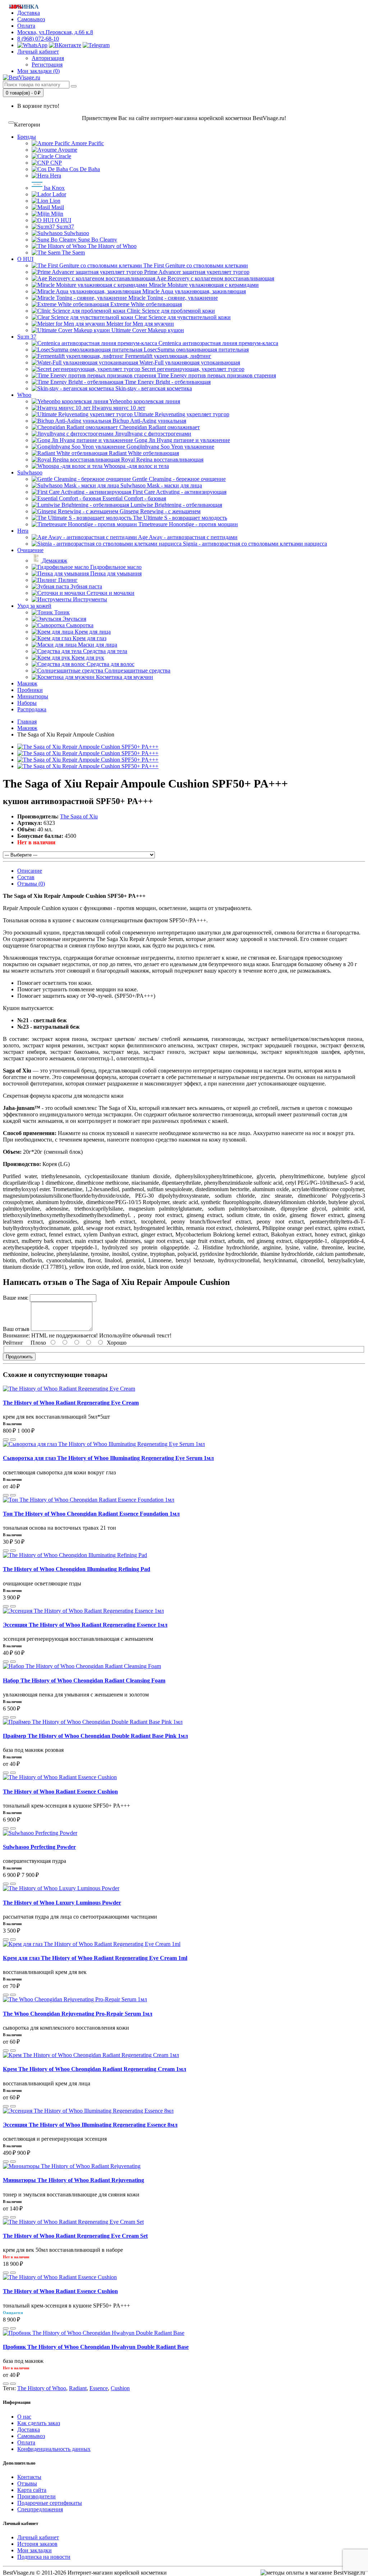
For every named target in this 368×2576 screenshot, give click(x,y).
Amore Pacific (87, 143)
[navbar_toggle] (11, 123)
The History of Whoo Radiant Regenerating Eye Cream (71, 1403)
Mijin (56, 214)
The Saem (73, 252)
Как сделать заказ (39, 2423)
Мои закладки (34, 2550)
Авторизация (48, 58)
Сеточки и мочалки (110, 593)
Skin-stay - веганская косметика (153, 388)
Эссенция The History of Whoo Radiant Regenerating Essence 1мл (85, 1625)
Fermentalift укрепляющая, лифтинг (167, 356)
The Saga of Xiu (79, 816)
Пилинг (67, 580)
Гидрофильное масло (115, 567)
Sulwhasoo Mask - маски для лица (160, 485)
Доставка (29, 2430)
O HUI (62, 220)
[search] (74, 86)
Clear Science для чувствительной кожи (182, 317)
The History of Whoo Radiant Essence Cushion (60, 1792)
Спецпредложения (40, 2509)
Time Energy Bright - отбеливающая (167, 382)
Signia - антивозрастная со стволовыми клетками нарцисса (254, 544)
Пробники (30, 690)
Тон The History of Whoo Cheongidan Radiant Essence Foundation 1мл (91, 1514)
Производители (36, 2496)
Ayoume (67, 150)
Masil (57, 207)
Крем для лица (92, 632)
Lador (59, 194)
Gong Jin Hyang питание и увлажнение (181, 440)
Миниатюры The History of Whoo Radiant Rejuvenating (73, 2180)
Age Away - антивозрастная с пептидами (187, 537)
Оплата (26, 26)
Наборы (27, 703)
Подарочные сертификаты (50, 2503)
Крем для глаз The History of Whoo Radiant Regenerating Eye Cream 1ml (95, 1958)
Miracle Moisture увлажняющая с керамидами (203, 285)
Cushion (120, 2388)
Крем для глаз (89, 638)
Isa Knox (54, 188)
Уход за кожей (34, 606)
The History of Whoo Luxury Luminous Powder (62, 1903)
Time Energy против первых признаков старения (216, 375)
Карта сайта (32, 2490)
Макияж (27, 683)
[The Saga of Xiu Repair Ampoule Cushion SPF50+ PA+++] (88, 747)
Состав (26, 877)
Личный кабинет (38, 2537)
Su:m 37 (27, 337)
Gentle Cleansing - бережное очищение (178, 479)
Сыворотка (79, 625)
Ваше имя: (16, 1298)
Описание (30, 871)
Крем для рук (87, 658)
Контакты (29, 2477)
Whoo (24, 395)
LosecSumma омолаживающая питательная (195, 350)
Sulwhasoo (76, 233)
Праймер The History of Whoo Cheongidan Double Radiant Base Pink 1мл (95, 1736)
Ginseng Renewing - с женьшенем (159, 511)
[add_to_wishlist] (13, 1439)
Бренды (27, 137)
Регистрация (47, 65)
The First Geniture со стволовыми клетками (195, 265)
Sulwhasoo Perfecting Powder (39, 1847)
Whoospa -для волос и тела (136, 466)
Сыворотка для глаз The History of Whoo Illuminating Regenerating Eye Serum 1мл (108, 1458)
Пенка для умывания (115, 573)
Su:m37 (65, 227)
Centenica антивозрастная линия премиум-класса (218, 343)
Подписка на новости (44, 2557)
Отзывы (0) (31, 884)
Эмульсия (74, 619)
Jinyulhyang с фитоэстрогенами (152, 434)
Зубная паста (86, 586)
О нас (24, 2417)
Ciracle (62, 156)
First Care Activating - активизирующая (179, 492)
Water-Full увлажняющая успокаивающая (189, 362)
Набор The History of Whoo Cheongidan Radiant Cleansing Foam (84, 1680)
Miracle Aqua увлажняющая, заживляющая (193, 291)
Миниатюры (33, 696)
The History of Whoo (111, 246)
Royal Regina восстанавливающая (162, 460)
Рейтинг (13, 1343)
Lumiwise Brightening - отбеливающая (176, 505)
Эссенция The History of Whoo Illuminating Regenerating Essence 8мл (90, 2125)
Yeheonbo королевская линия (144, 401)
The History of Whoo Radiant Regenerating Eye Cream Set (75, 2236)
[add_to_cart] (6, 1439)
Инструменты (89, 599)
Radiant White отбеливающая (143, 453)
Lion (54, 201)
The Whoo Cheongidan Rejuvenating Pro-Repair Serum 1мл (78, 2014)
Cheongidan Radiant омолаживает (159, 427)
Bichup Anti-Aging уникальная (149, 421)
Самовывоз (31, 19)
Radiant (78, 2388)
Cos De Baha (84, 169)
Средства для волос (110, 664)
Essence (99, 2388)
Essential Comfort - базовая (134, 498)
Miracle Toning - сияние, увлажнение (172, 298)
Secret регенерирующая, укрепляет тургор (192, 369)
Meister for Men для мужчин (139, 324)
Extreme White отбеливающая (145, 304)
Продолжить (19, 1357)
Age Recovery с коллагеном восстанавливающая (215, 278)
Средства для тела (104, 651)
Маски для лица (97, 645)
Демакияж (54, 561)
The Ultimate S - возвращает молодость (179, 518)
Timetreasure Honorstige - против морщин (187, 524)
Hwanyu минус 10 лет (118, 408)
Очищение (30, 550)
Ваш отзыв (16, 1329)
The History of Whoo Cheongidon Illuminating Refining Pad (77, 1569)
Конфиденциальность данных (54, 2449)
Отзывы (27, 2483)
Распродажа (32, 709)
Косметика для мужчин (124, 677)
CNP (55, 163)
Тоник (61, 612)
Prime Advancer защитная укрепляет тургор (196, 272)
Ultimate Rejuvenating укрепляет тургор (181, 414)
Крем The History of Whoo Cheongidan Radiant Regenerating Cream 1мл (95, 2069)
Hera (55, 176)
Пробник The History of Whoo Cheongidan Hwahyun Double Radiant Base (96, 2347)
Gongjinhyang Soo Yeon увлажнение (170, 447)
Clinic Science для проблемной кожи (170, 311)
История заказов (37, 2544)
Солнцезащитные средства (137, 671)
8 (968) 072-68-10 (38, 39)
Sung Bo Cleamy (97, 240)
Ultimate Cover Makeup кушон (147, 330)
